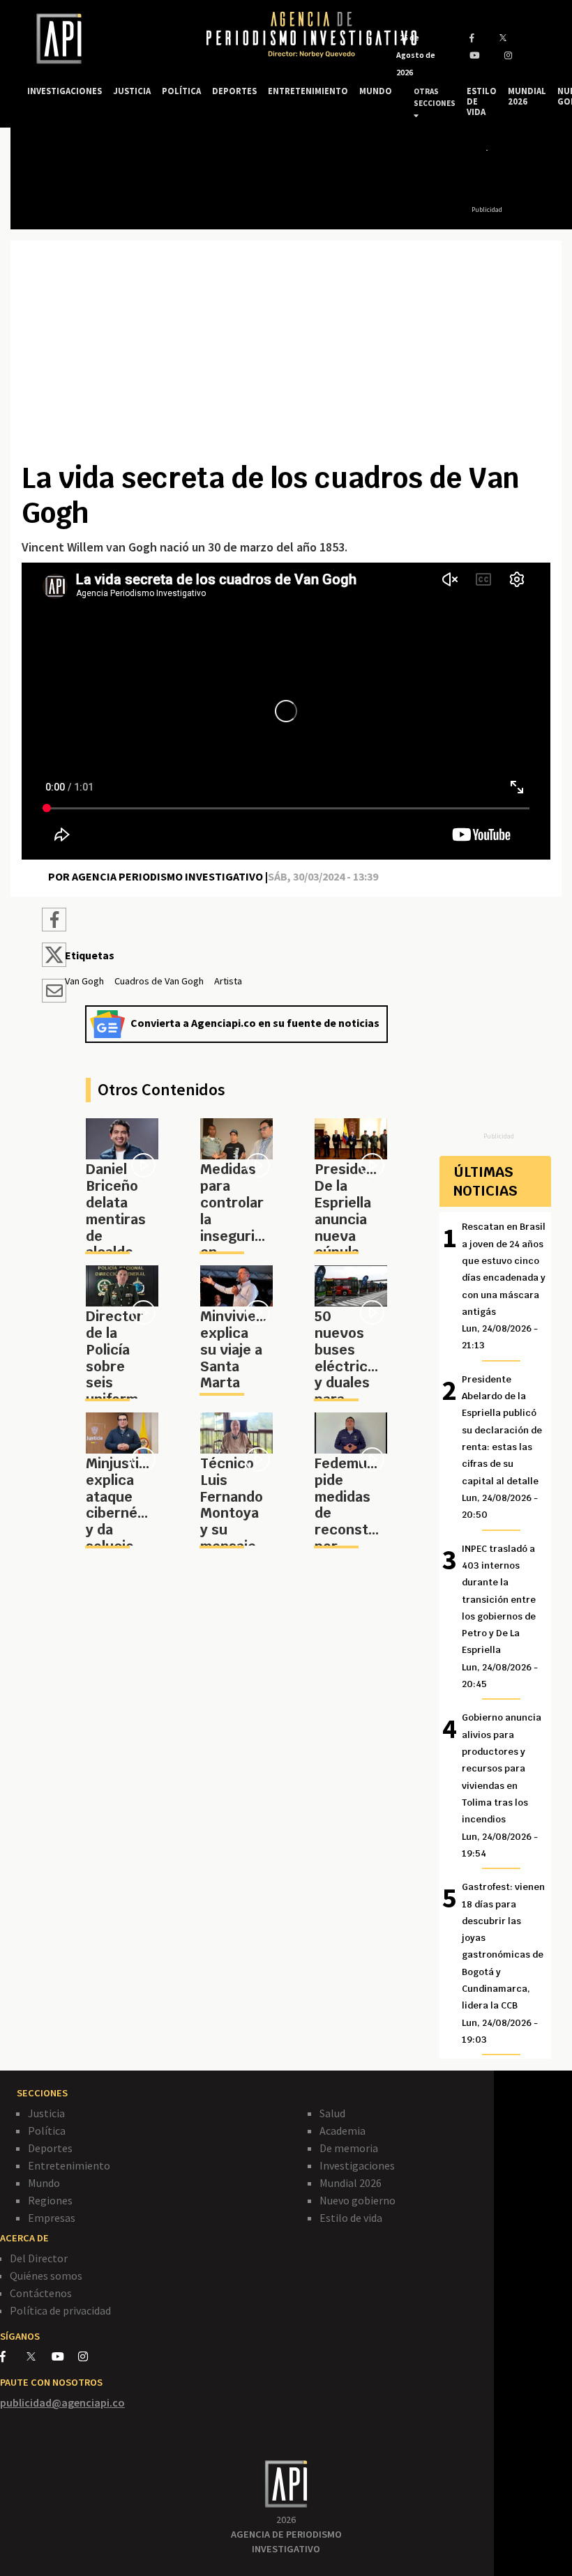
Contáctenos (41, 2293)
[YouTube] (65, 2356)
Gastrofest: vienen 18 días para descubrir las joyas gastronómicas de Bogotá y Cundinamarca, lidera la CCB (503, 1963)
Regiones (50, 2200)
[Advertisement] (286, 356)
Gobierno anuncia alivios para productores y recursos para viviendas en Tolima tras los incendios (502, 1785)
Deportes (50, 2148)
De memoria (349, 2148)
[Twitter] (38, 2356)
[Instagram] (90, 2356)
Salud (332, 2113)
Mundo (44, 2183)
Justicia (46, 2113)
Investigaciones (357, 2165)
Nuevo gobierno (357, 2200)
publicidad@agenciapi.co (62, 2402)
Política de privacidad (60, 2310)
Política (47, 2131)
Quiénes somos (46, 2276)
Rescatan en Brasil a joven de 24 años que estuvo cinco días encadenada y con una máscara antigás (504, 1286)
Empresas (52, 2218)
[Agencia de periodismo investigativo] (103, 39)
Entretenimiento (69, 2165)
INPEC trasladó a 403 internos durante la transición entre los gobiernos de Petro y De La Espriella (500, 1617)
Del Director (39, 2258)
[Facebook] (13, 2356)
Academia (343, 2131)
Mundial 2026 (351, 2183)
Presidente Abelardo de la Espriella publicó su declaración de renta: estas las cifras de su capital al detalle (502, 1447)
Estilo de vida (351, 2218)
